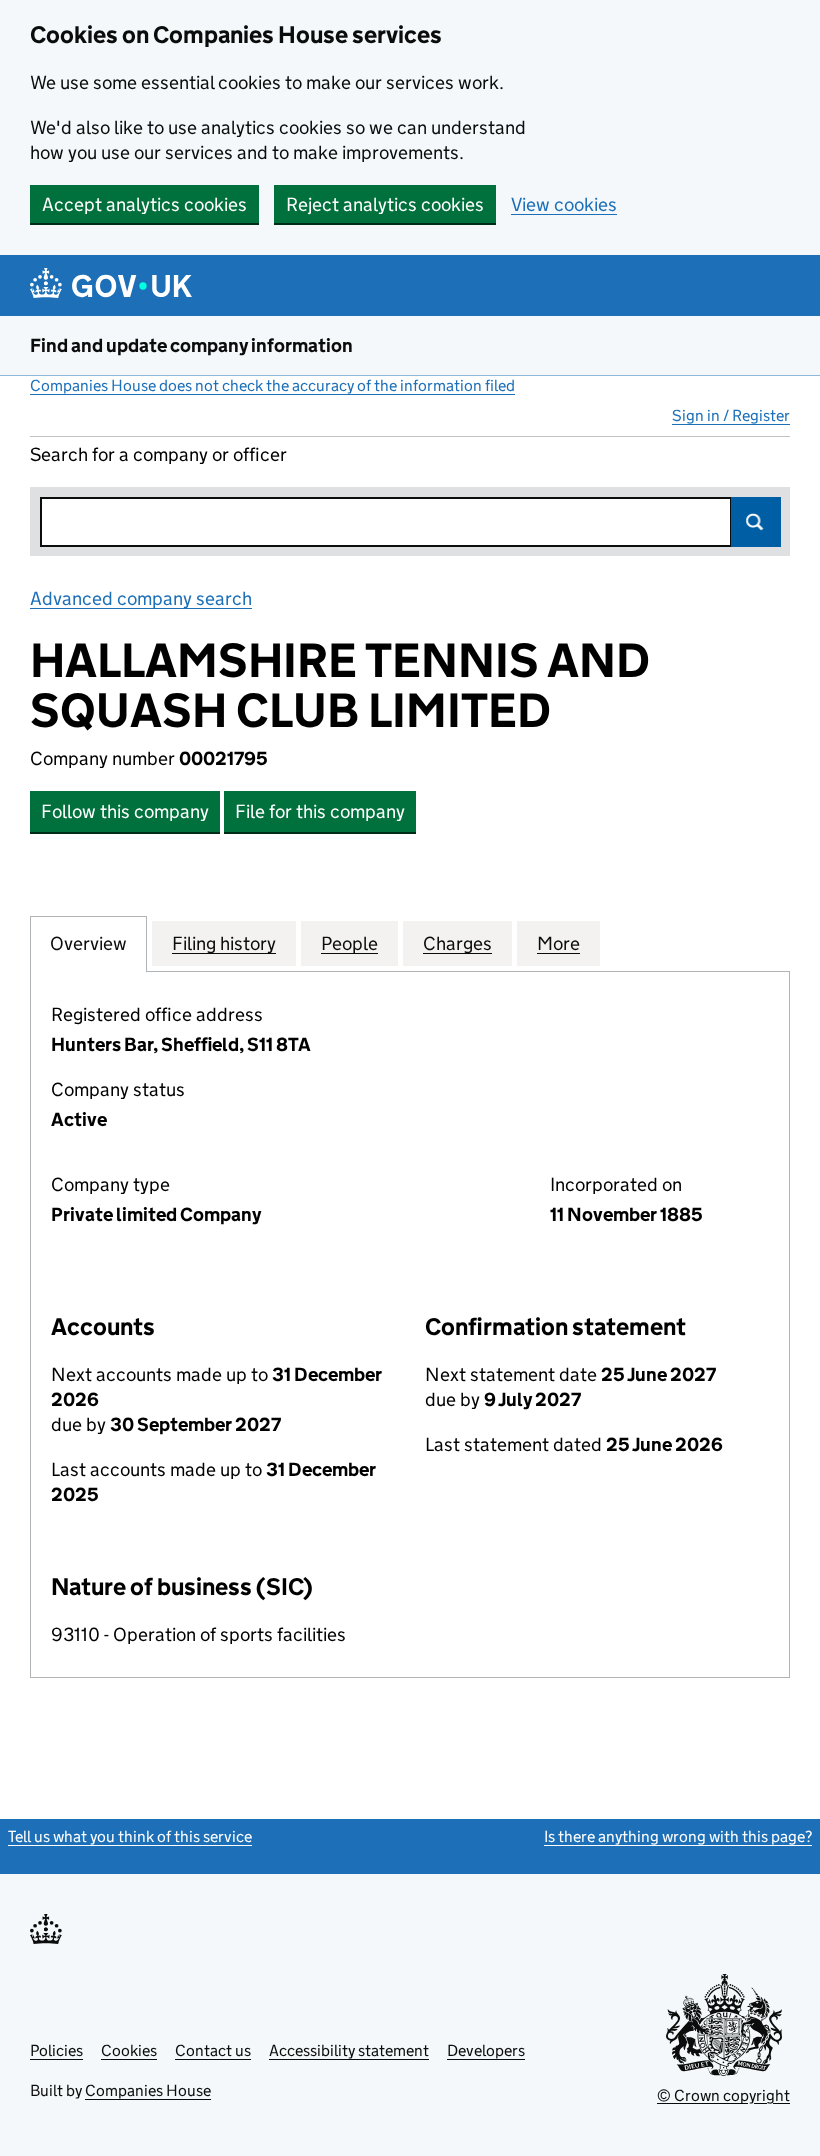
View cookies (564, 204)
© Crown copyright (723, 2095)
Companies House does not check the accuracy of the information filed (272, 385)
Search (756, 522)
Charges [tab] (457, 943)
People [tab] (349, 943)
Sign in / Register (731, 415)
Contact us (213, 2050)
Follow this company (125, 811)
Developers (486, 2050)
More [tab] (558, 943)
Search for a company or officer (158, 454)
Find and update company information (191, 345)
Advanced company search (141, 598)
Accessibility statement (349, 2050)
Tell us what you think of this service (130, 1836)
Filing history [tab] (224, 943)
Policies (56, 2050)
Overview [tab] (88, 943)
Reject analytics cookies (385, 204)
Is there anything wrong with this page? (678, 1836)
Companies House (148, 2090)
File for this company (320, 811)
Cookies (129, 2050)
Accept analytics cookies (144, 204)
